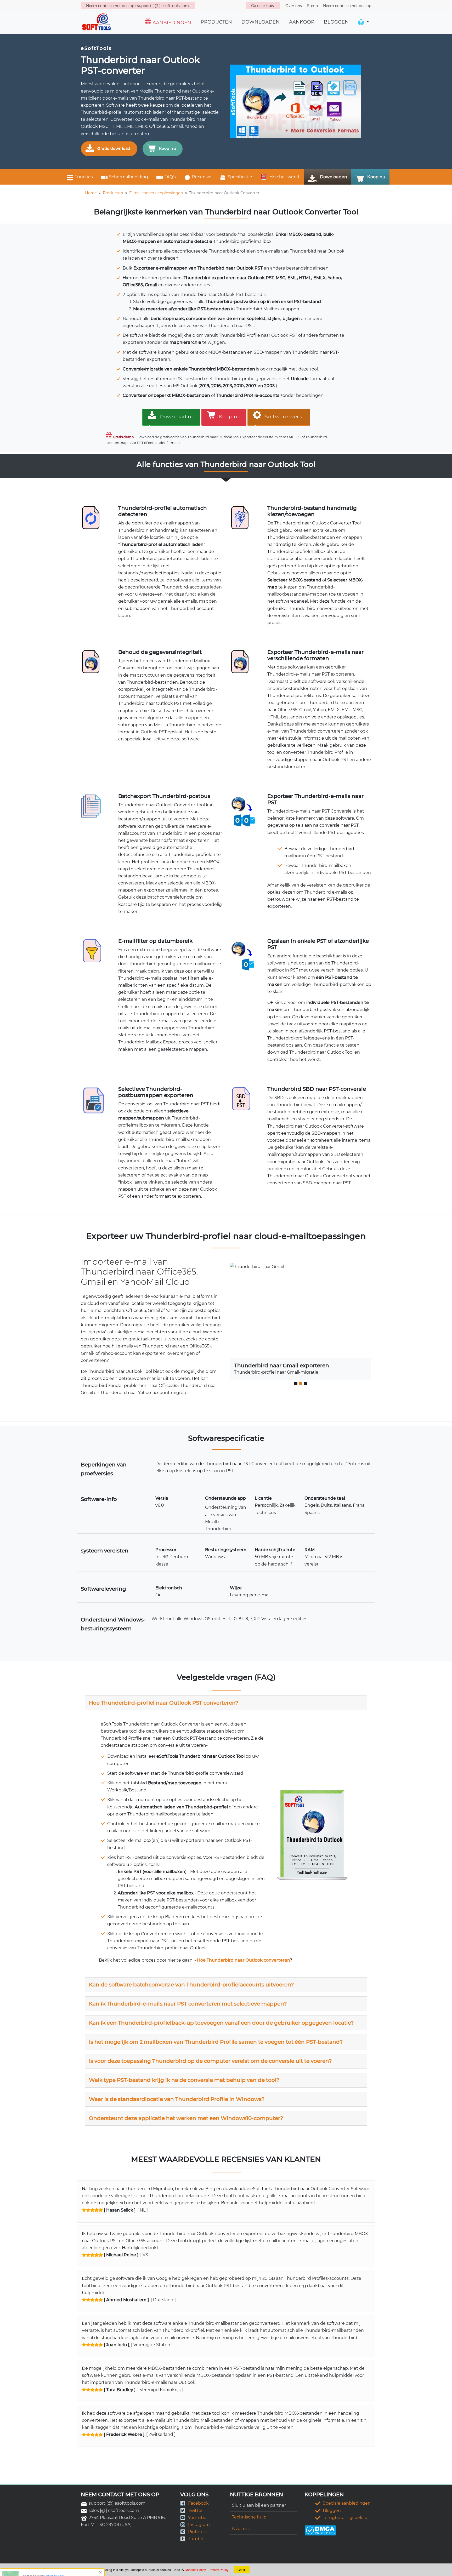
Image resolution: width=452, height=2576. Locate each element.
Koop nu (168, 148)
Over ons (241, 2529)
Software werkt (285, 417)
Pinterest (198, 2532)
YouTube (197, 2518)
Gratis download (114, 148)
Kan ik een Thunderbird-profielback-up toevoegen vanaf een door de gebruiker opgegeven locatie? (221, 2023)
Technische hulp (249, 2517)
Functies (84, 177)
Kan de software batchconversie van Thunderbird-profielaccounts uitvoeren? (191, 1985)
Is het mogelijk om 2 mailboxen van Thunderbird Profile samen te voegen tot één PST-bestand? (216, 2042)
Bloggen (332, 2511)
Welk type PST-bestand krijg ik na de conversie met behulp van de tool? (184, 2080)
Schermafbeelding (129, 177)
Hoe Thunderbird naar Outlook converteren (243, 1960)
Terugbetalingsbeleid (345, 2518)
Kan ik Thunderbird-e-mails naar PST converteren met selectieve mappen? (188, 2004)
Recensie (202, 177)
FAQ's (170, 177)
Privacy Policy (218, 2570)
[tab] (226, 1703)
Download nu (177, 417)
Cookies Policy (195, 2570)
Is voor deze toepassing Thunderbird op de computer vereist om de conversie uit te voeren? (210, 2061)
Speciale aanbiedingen (347, 2503)
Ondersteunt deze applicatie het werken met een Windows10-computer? (186, 2118)
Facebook (198, 2503)
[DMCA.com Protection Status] (320, 2530)
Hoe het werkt (284, 177)
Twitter (195, 2511)
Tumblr (196, 2539)
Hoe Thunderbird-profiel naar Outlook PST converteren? (164, 1703)
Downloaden (334, 177)
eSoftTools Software (73, 2568)
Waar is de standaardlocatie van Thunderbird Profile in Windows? (177, 2099)
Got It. (242, 2570)
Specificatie (240, 177)
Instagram (199, 2525)
